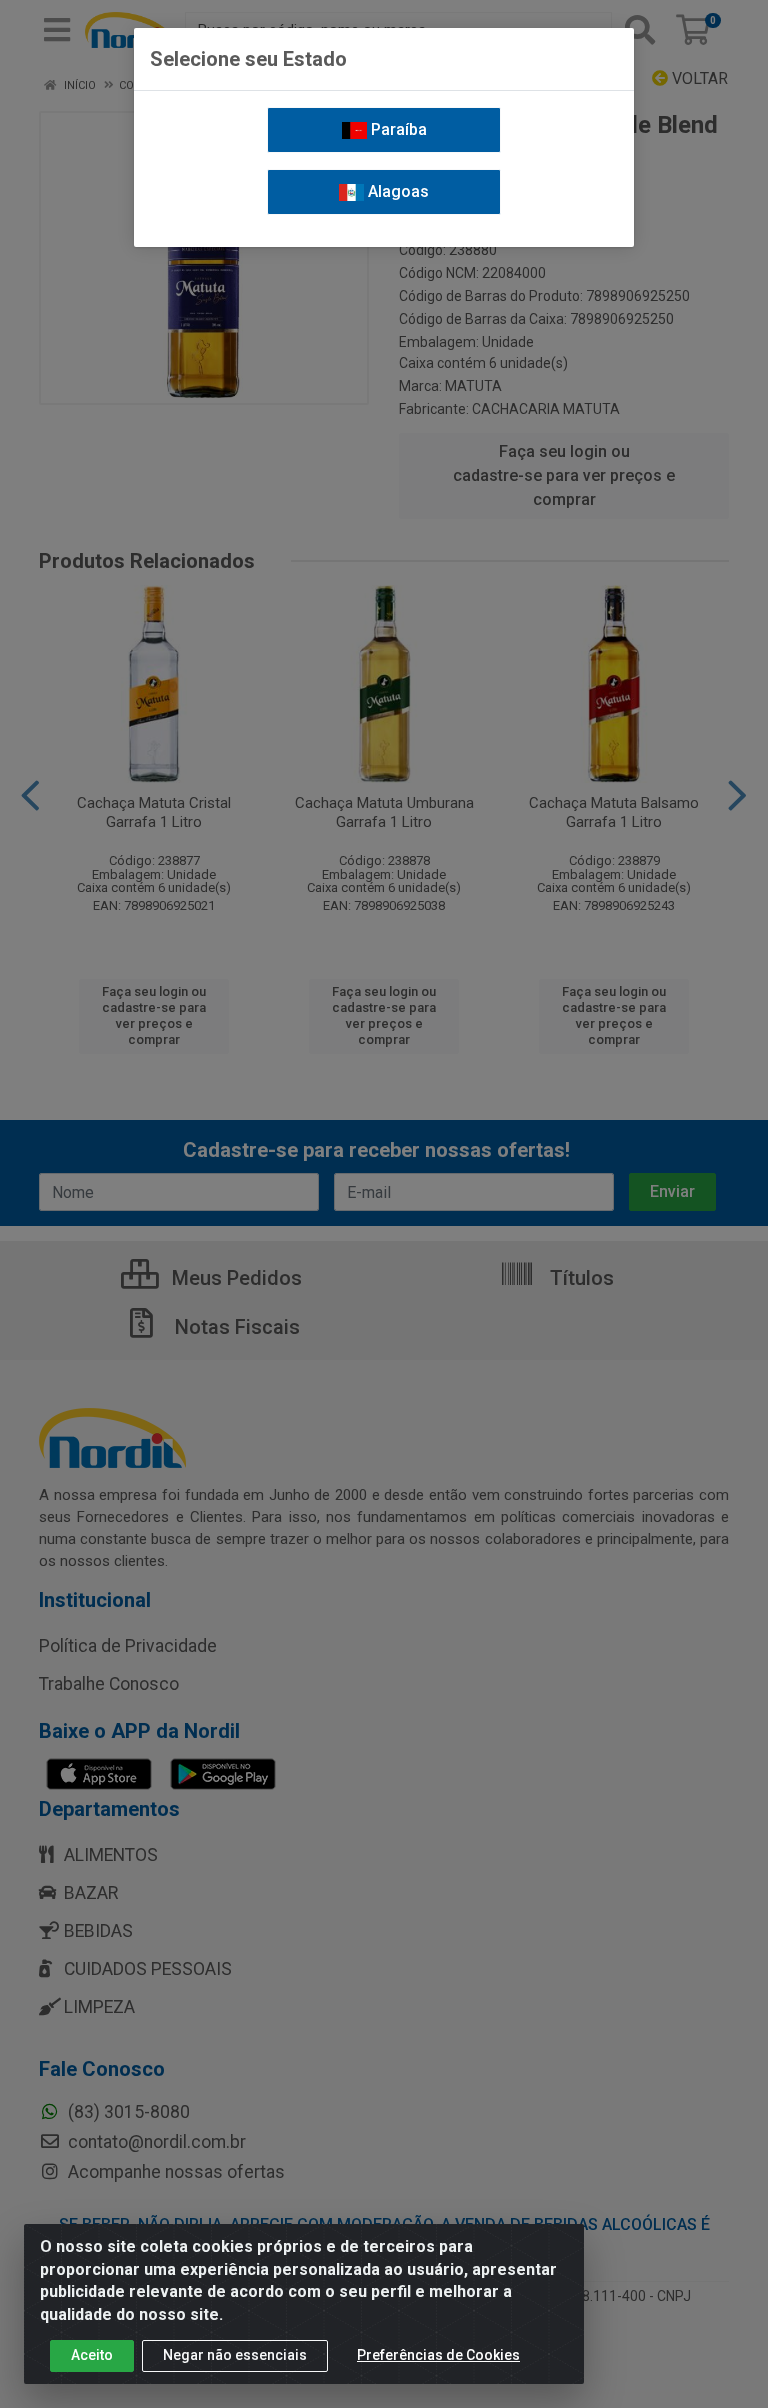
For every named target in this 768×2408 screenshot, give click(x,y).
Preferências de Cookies (438, 2355)
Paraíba (397, 129)
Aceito (92, 2355)
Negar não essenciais (235, 2355)
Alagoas (396, 191)
